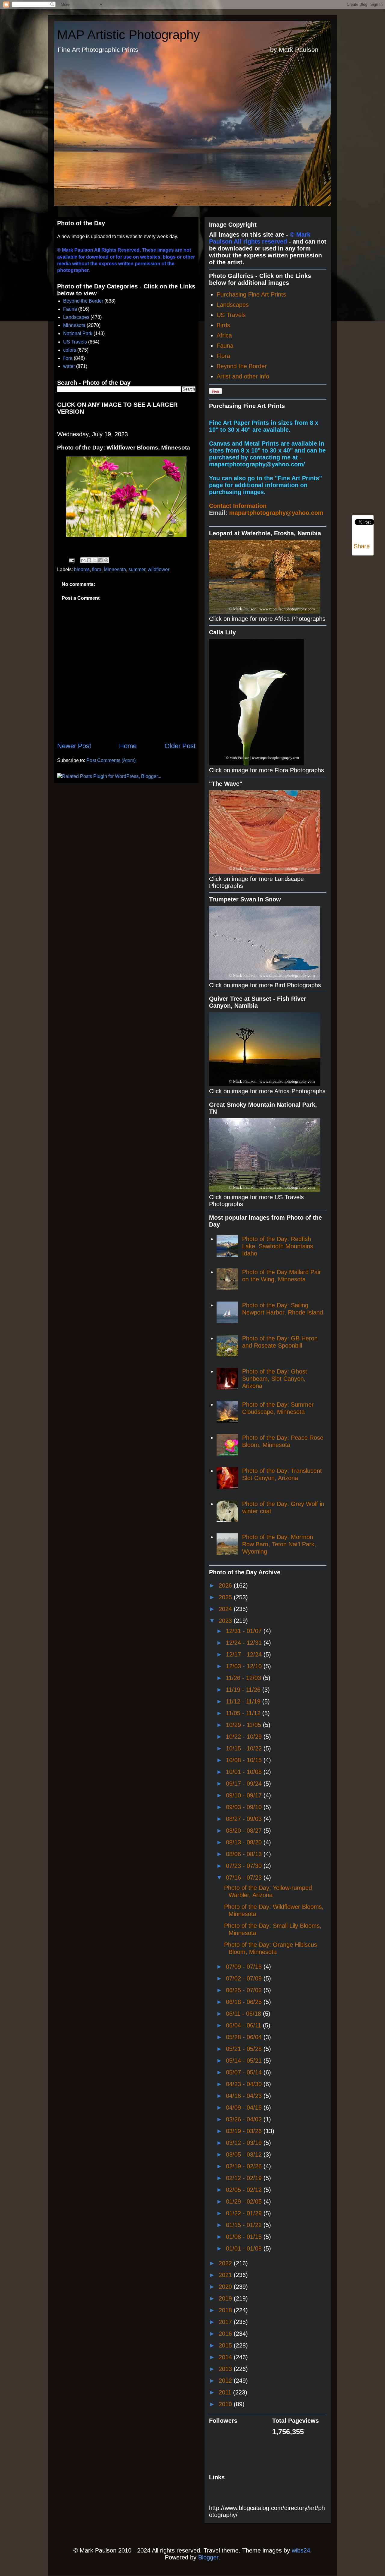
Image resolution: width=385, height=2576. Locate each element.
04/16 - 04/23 (245, 2096)
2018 (226, 2310)
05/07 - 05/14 (245, 2072)
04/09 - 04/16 (245, 2108)
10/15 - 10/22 (245, 1748)
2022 (226, 2263)
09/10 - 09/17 (245, 1795)
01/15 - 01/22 (245, 2225)
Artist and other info (243, 376)
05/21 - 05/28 (245, 2049)
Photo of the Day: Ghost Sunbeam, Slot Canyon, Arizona (275, 1379)
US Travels (75, 342)
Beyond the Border (83, 301)
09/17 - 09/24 (245, 1784)
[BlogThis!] (89, 560)
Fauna (70, 309)
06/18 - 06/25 (245, 2002)
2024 (226, 1609)
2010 (226, 2404)
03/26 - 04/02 (245, 2119)
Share (362, 546)
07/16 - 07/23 (245, 1878)
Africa (224, 335)
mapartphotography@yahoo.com (276, 513)
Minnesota (74, 325)
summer (137, 569)
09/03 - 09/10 (245, 1807)
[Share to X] (95, 560)
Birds (223, 325)
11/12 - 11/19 (244, 1701)
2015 (226, 2345)
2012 (226, 2381)
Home (128, 746)
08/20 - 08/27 (245, 1831)
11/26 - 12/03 (244, 1678)
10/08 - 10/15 (245, 1760)
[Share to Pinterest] (106, 560)
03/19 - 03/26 (245, 2131)
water (69, 366)
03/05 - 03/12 (245, 2154)
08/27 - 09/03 (245, 1819)
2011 (226, 2392)
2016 (226, 2334)
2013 (226, 2369)
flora (68, 358)
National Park (78, 333)
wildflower (159, 569)
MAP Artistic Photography (128, 35)
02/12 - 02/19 (245, 2178)
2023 (226, 1621)
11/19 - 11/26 (244, 1690)
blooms (82, 569)
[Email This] (83, 560)
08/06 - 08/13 (245, 1854)
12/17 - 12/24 (245, 1654)
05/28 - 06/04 (245, 2037)
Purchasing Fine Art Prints (251, 294)
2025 (226, 1597)
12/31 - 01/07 (245, 1631)
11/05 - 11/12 (244, 1713)
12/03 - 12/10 (245, 1666)
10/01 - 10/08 (245, 1772)
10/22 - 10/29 (245, 1737)
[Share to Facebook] (100, 560)
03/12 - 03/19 (245, 2143)
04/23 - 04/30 (245, 2084)
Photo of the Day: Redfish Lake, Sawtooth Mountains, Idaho (279, 1246)
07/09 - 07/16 (245, 1967)
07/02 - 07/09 (245, 1978)
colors (70, 350)
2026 (226, 1585)
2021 (226, 2275)
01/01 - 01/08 (245, 2248)
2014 (226, 2357)
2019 (226, 2298)
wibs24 (301, 2550)
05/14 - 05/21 (245, 2061)
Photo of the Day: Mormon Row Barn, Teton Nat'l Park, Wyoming (279, 1544)
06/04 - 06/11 (244, 2025)
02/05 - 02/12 (245, 2190)
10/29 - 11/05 (244, 1725)
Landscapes (76, 317)
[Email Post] (71, 560)
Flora (223, 356)
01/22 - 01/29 (245, 2213)
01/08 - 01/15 (245, 2237)
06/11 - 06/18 (244, 2014)
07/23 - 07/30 (245, 1866)
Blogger (208, 2557)
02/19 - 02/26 (245, 2166)
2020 (226, 2287)
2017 (226, 2322)
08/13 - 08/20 (245, 1842)
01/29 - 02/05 (245, 2201)
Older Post (180, 746)
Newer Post (74, 746)
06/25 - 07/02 (245, 1990)
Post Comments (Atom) (111, 760)
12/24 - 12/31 (245, 1643)
